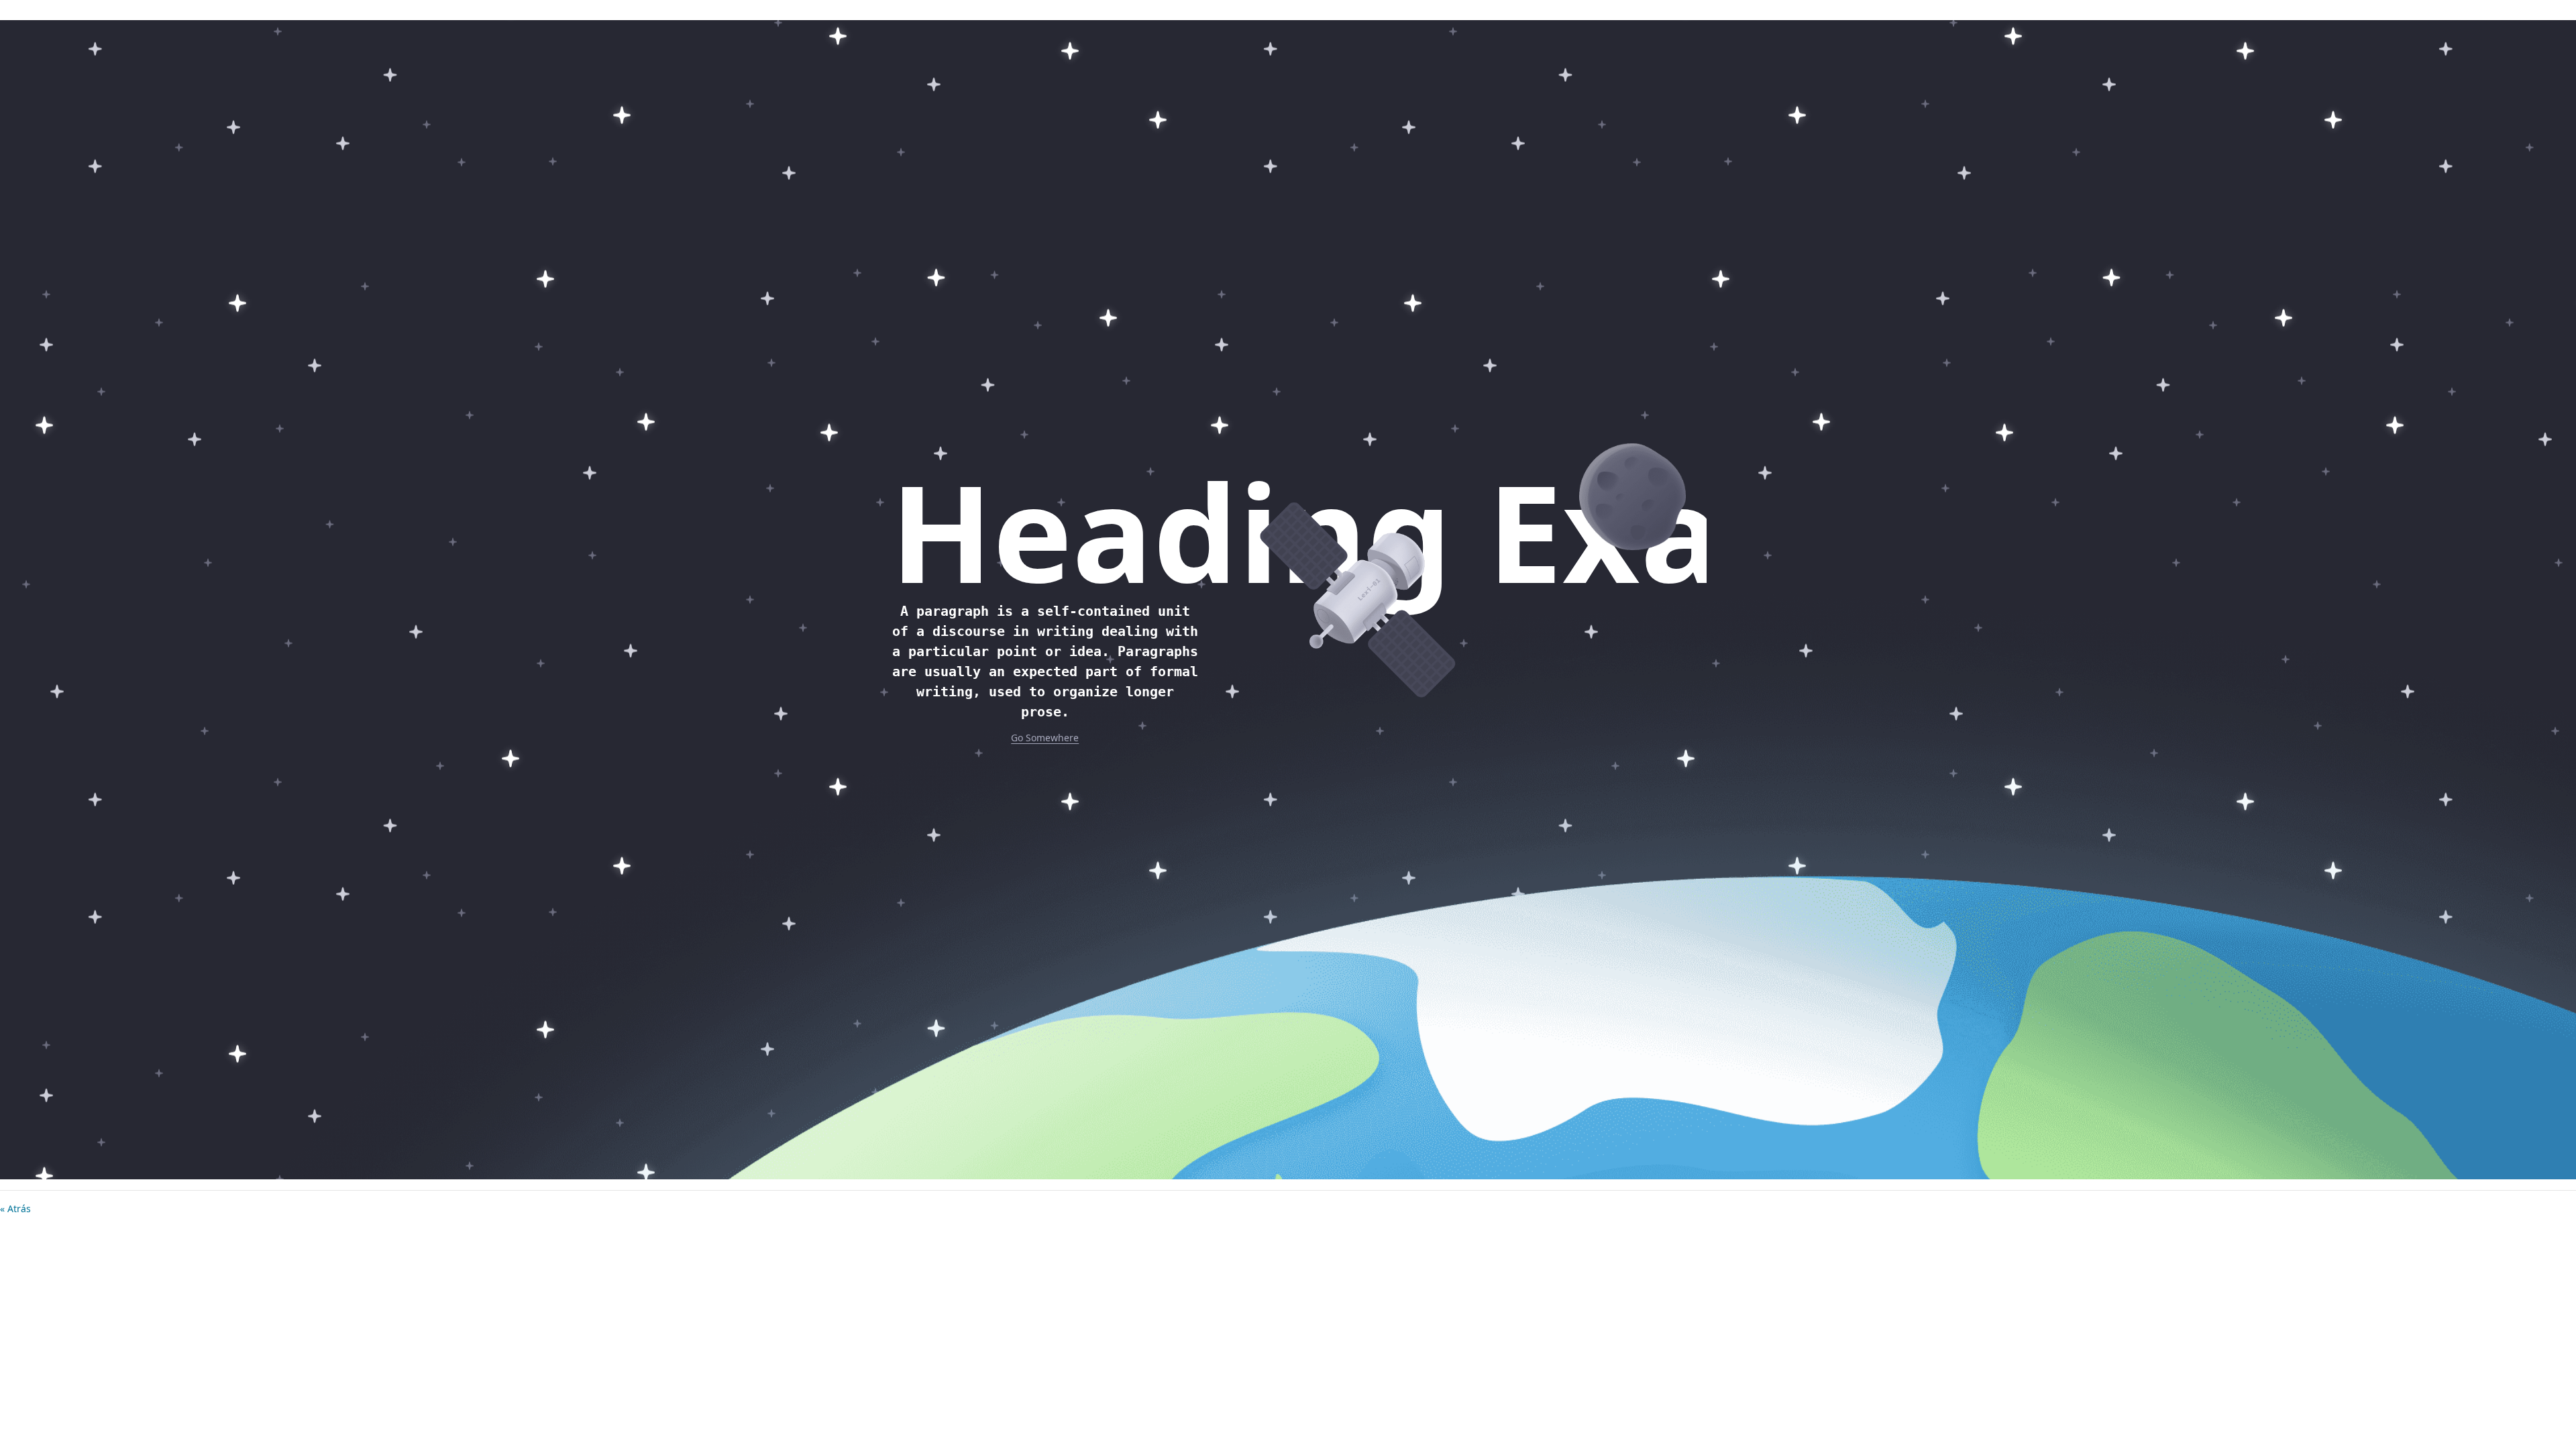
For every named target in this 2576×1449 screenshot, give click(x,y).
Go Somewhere (1045, 738)
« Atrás (15, 1209)
